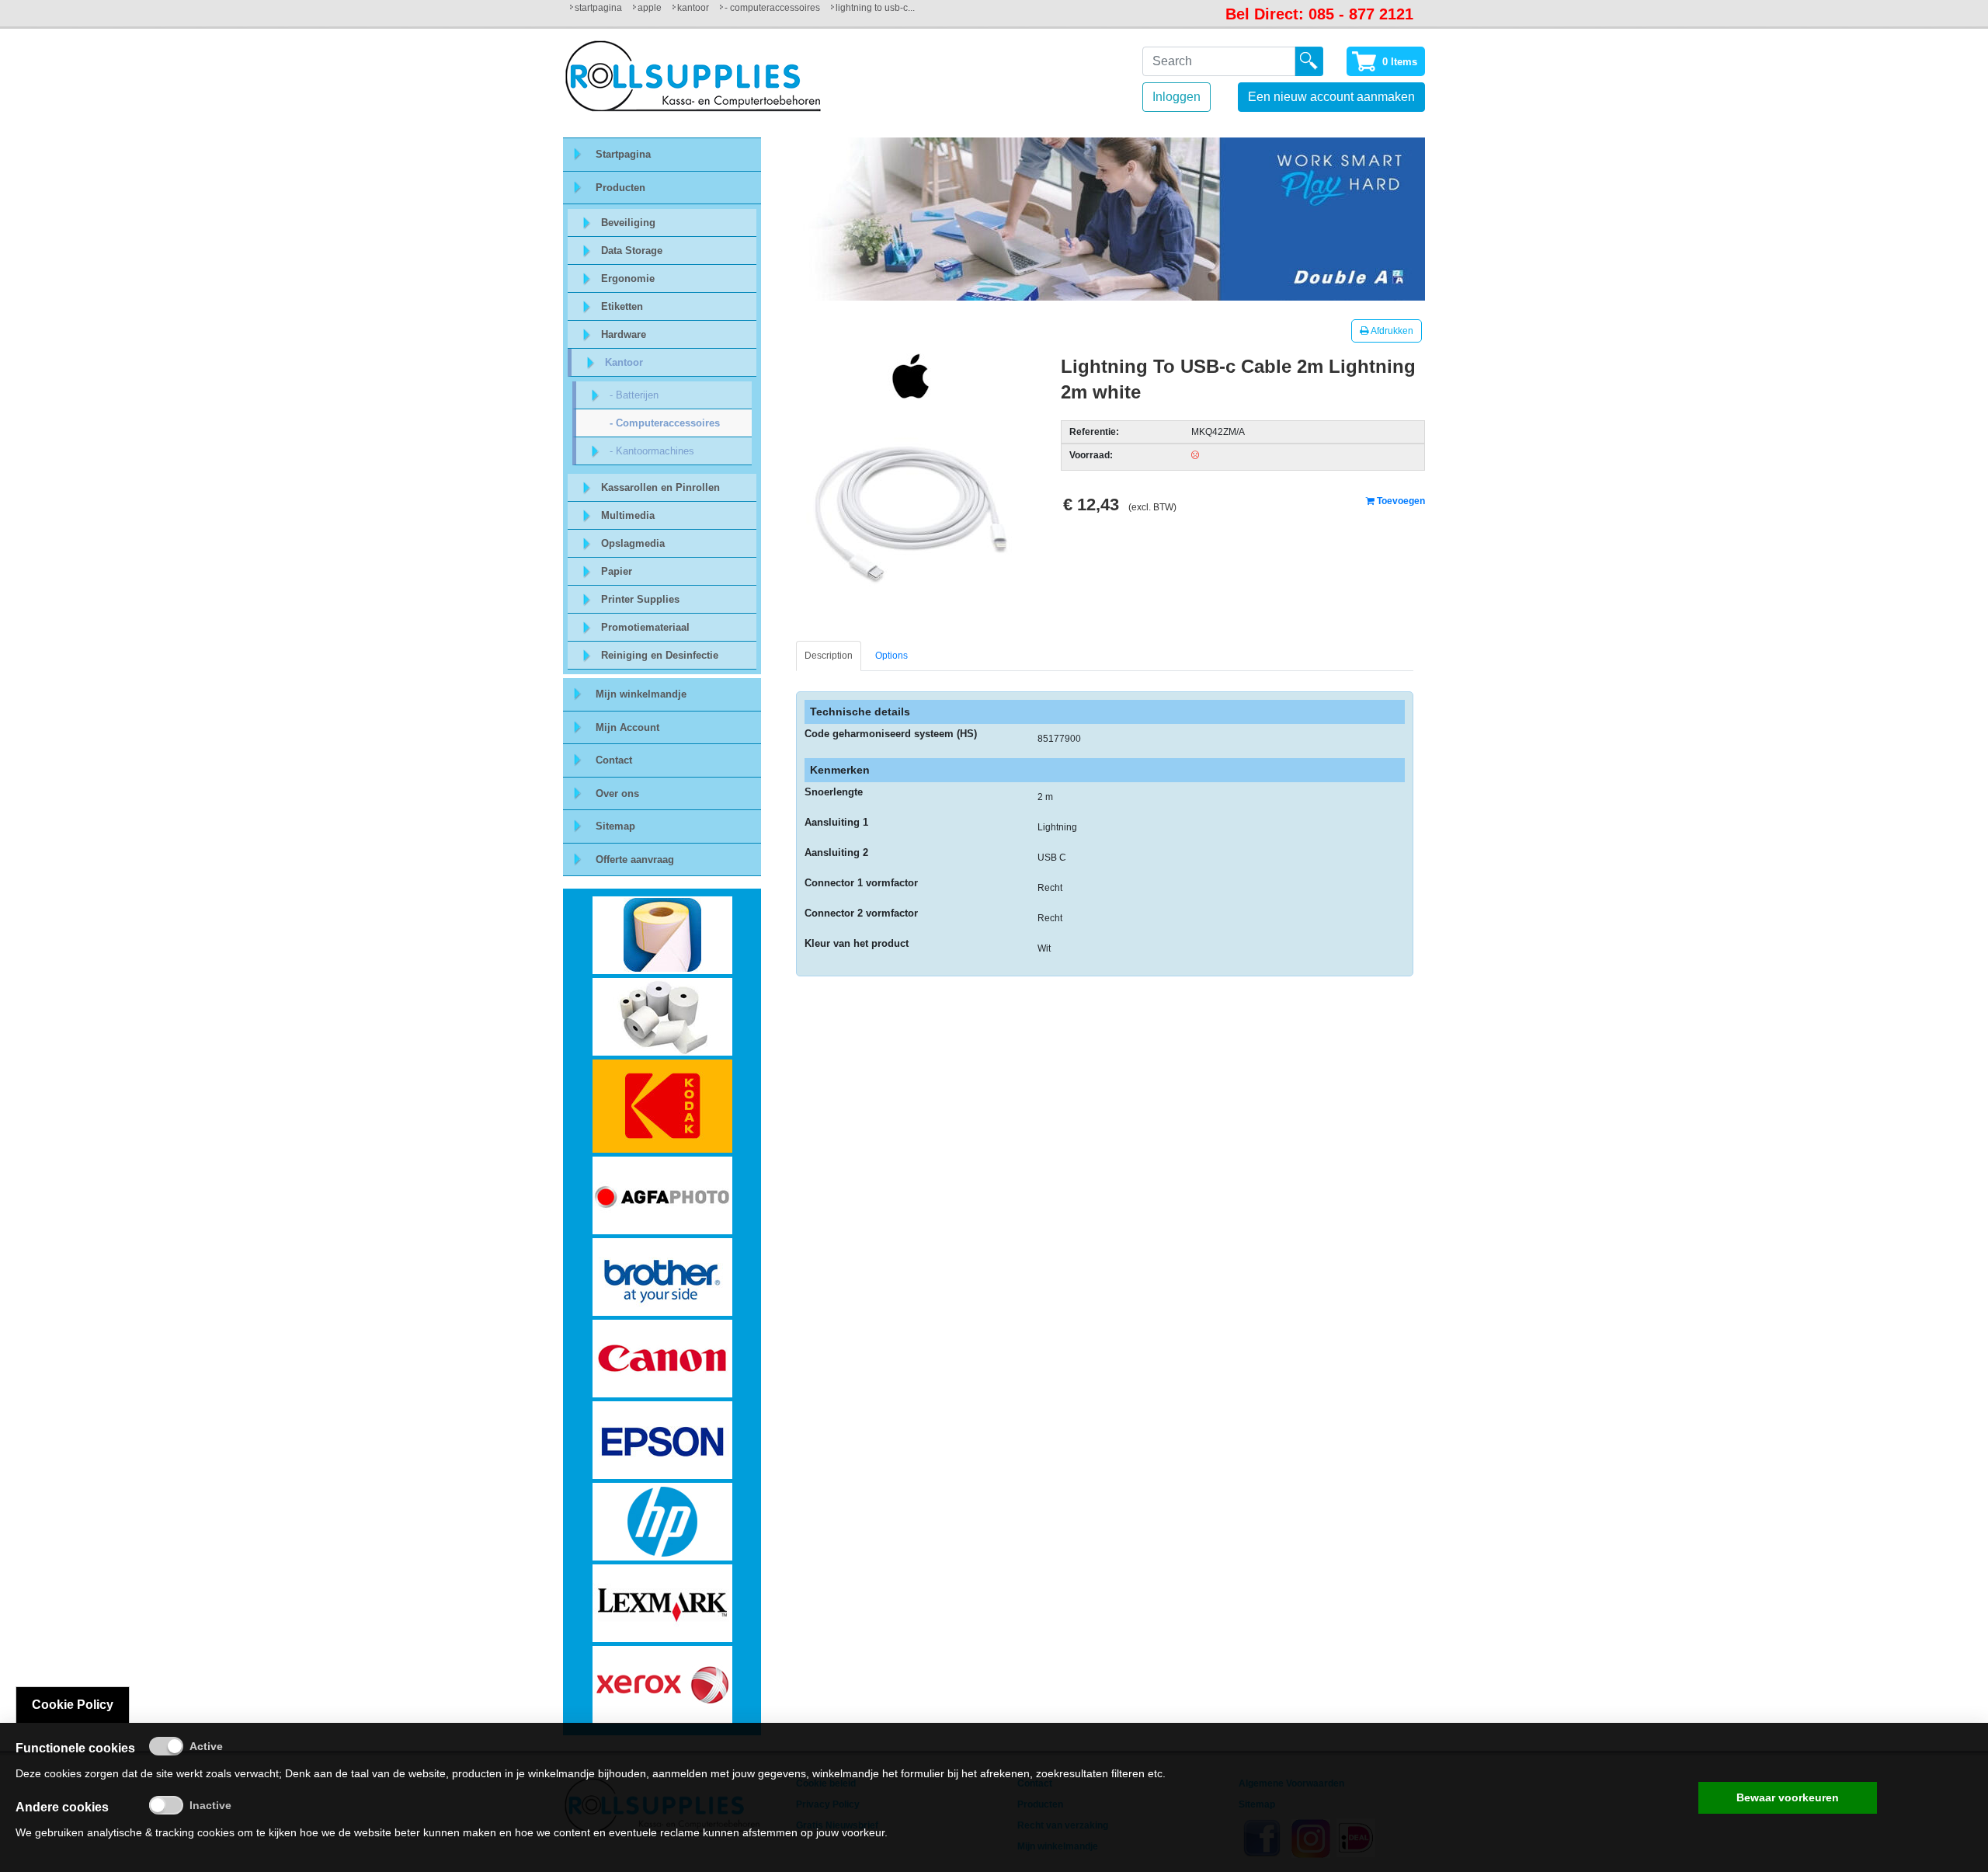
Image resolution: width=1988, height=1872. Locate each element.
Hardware (624, 334)
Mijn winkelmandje (641, 694)
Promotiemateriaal (645, 627)
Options (891, 656)
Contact (614, 760)
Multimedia (628, 515)
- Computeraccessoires (772, 8)
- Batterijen (634, 395)
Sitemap (615, 826)
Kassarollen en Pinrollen (660, 487)
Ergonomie (628, 278)
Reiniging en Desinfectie (660, 655)
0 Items (1400, 62)
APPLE (650, 8)
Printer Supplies (640, 599)
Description (829, 656)
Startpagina (598, 8)
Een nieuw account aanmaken (1331, 97)
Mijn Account (627, 727)
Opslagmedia (633, 543)
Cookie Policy (73, 1705)
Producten (620, 188)
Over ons (617, 793)
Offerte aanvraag (635, 859)
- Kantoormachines (652, 451)
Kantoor (693, 8)
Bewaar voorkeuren (1788, 1797)
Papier (617, 571)
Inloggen (1176, 97)
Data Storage (632, 251)
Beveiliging (628, 223)
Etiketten (622, 306)
